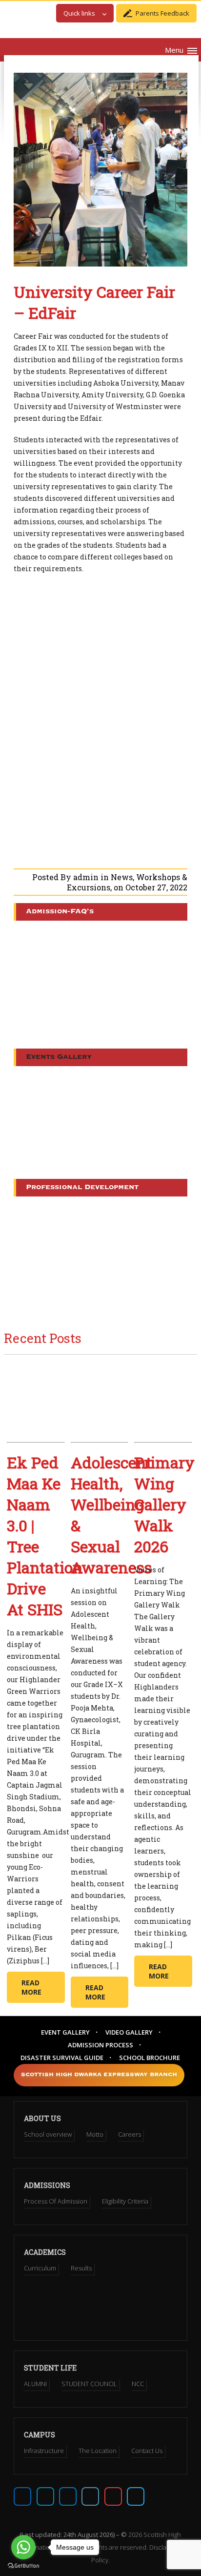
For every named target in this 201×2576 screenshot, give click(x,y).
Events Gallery (59, 1057)
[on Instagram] (68, 2496)
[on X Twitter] (45, 2496)
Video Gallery (129, 2032)
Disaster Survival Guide (62, 2058)
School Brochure (150, 2058)
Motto (95, 2134)
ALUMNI (35, 2384)
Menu (174, 50)
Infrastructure (44, 2451)
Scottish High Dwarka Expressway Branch (99, 2075)
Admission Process (100, 2045)
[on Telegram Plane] (136, 2496)
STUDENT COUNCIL (89, 2384)
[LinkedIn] (90, 2496)
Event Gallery (65, 2032)
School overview (48, 2134)
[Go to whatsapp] (23, 2547)
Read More (31, 1987)
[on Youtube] (113, 2496)
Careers (130, 2134)
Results (81, 2268)
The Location (98, 2451)
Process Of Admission (56, 2201)
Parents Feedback (162, 13)
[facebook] (22, 2496)
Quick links (79, 13)
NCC (138, 2384)
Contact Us (147, 2451)
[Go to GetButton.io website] (23, 2566)
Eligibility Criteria (125, 2201)
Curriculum (40, 2268)
